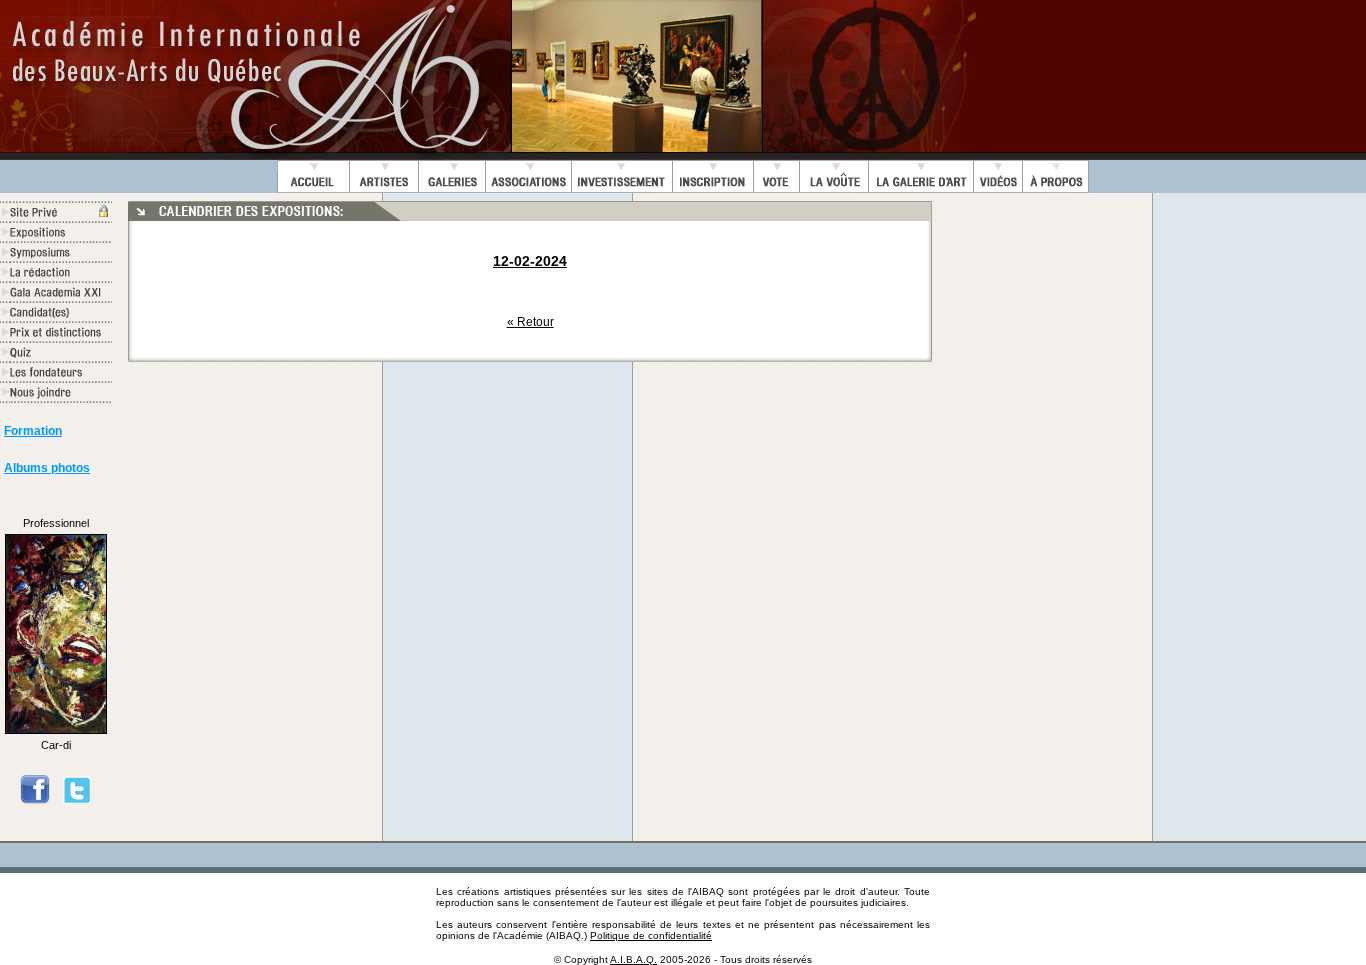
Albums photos (47, 468)
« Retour (530, 322)
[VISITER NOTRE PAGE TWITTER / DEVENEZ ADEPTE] (77, 801)
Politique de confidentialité (651, 935)
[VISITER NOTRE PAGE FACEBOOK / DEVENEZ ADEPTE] (35, 801)
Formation (33, 431)
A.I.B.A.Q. (633, 959)
